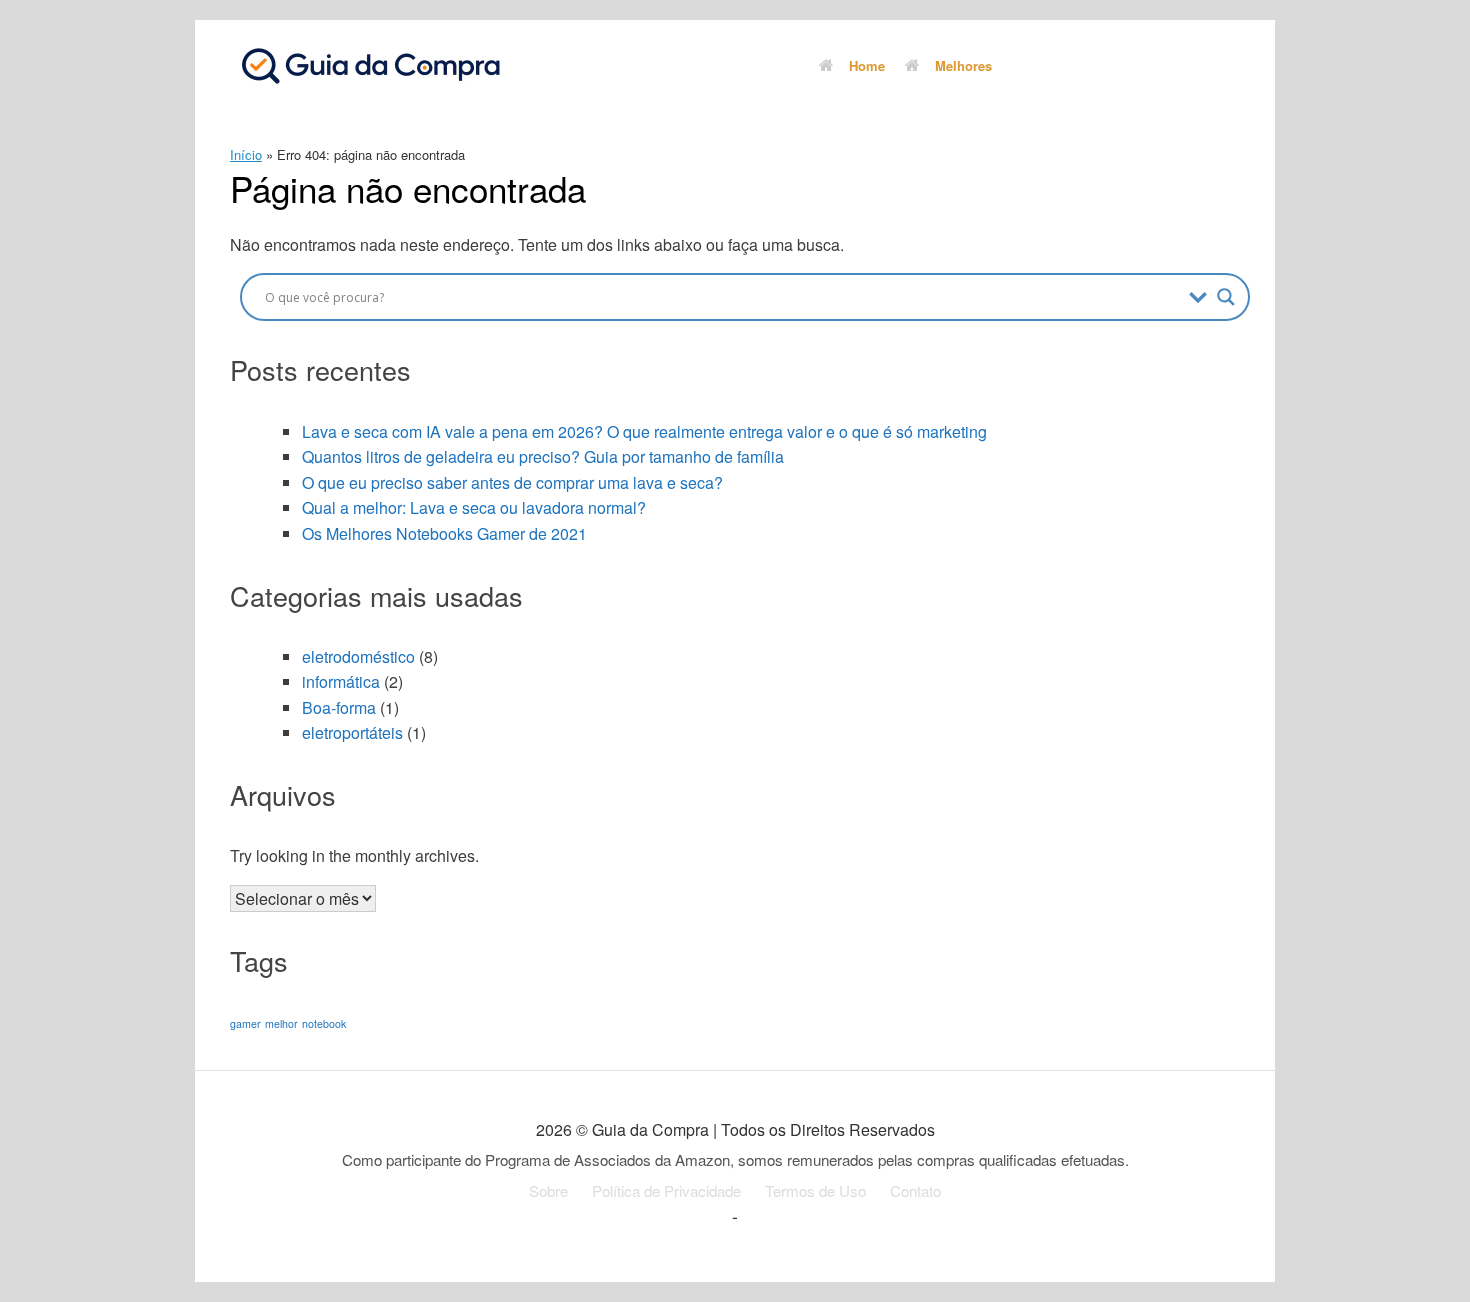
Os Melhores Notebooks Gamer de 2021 (444, 533)
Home (867, 65)
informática (341, 681)
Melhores (963, 65)
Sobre (548, 1190)
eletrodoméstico (358, 656)
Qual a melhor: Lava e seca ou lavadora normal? (474, 507)
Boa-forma (339, 707)
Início (246, 154)
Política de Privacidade (666, 1190)
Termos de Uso (815, 1190)
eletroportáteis (352, 732)
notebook (324, 1023)
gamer (245, 1023)
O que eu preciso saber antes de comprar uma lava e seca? (512, 482)
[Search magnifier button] (1226, 297)
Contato (915, 1190)
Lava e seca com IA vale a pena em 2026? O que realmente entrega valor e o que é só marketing (644, 431)
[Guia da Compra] (370, 65)
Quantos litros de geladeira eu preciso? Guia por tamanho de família (543, 456)
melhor (281, 1023)
